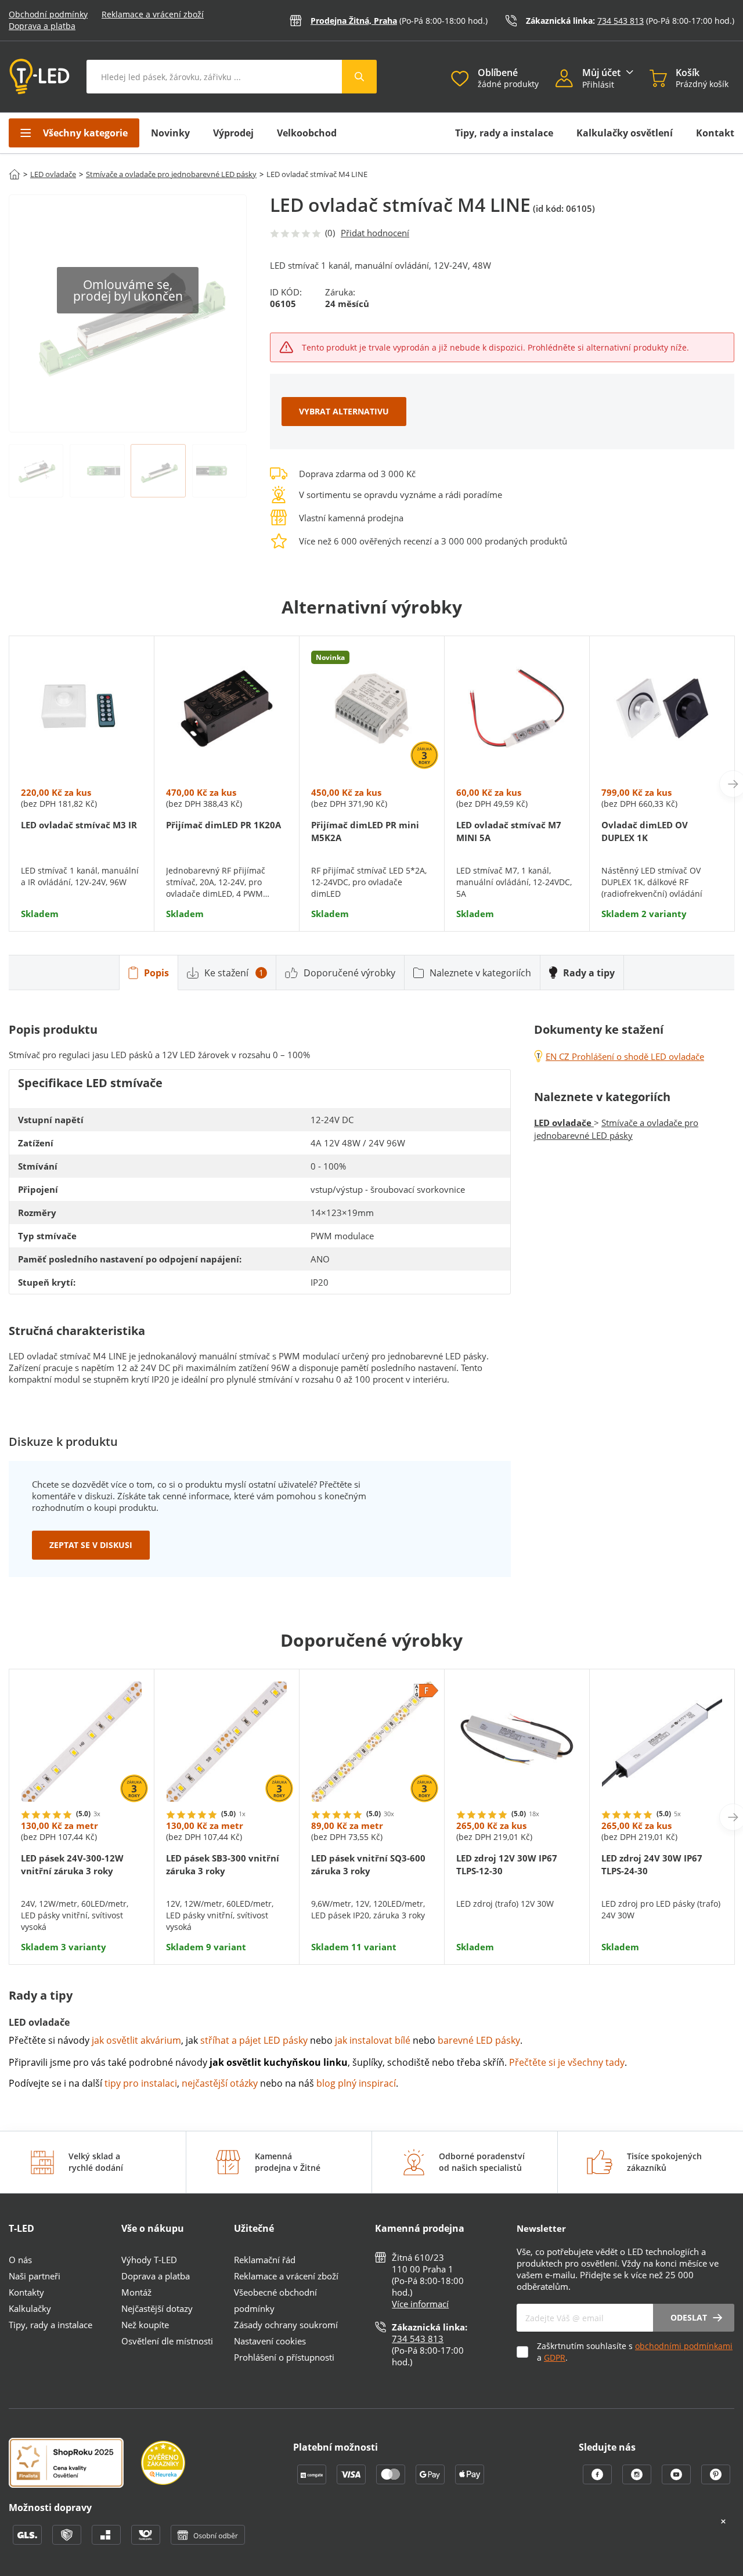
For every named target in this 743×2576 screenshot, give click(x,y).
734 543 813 (621, 21)
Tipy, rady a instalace (504, 133)
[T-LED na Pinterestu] (716, 2481)
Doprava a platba (42, 26)
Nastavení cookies (270, 2341)
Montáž (136, 2292)
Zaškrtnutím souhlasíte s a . (635, 2352)
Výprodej (233, 133)
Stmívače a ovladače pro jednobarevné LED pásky (171, 174)
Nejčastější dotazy (157, 2308)
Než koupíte (145, 2325)
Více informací (420, 2304)
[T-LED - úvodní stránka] (39, 77)
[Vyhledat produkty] (359, 77)
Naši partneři (35, 2276)
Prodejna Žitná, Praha (354, 21)
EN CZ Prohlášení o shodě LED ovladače (625, 1056)
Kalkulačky (30, 2308)
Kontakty (26, 2292)
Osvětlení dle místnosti (167, 2341)
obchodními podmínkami (684, 2346)
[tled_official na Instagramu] (638, 2481)
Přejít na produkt (82, 884)
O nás (20, 2260)
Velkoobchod (307, 133)
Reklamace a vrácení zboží (153, 14)
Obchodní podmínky (48, 14)
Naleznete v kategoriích (480, 973)
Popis (156, 973)
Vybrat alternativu (344, 411)
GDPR (555, 2357)
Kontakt (715, 133)
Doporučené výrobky (349, 973)
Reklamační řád (265, 2260)
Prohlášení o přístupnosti (284, 2357)
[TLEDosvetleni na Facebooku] (598, 2481)
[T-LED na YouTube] (677, 2481)
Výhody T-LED (149, 2260)
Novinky (170, 133)
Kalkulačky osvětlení (625, 133)
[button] (569, 80)
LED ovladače (53, 174)
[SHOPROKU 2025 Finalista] (75, 2464)
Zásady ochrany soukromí (286, 2325)
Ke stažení (234, 973)
